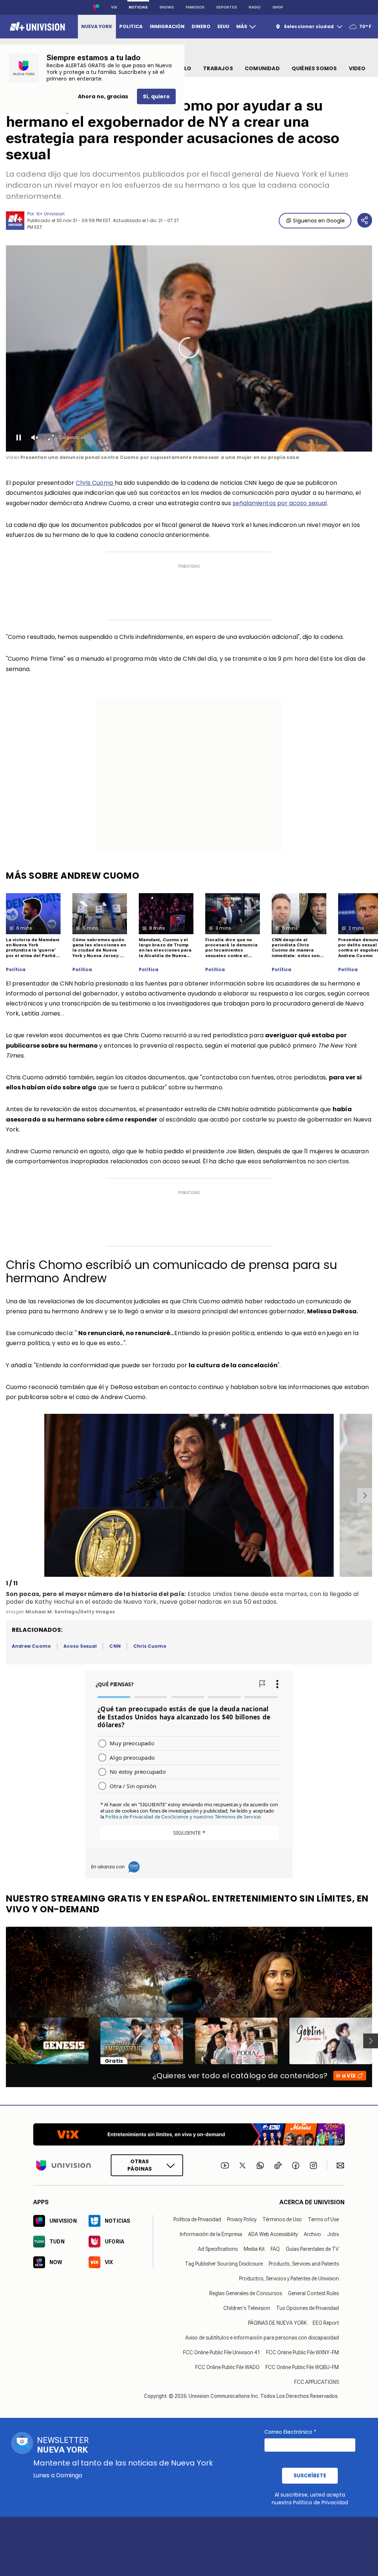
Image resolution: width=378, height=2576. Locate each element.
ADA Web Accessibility (273, 2234)
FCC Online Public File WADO (227, 2367)
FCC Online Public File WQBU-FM (302, 2367)
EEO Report (326, 2323)
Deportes (227, 7)
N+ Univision (51, 214)
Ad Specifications (218, 2249)
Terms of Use (323, 2219)
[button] (189, 348)
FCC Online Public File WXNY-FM (303, 2352)
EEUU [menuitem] (223, 26)
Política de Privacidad (197, 2219)
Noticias (138, 7)
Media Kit (254, 2249)
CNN (115, 1646)
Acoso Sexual (80, 1646)
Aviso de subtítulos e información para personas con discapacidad (262, 2338)
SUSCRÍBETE (310, 2475)
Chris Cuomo (95, 483)
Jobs (333, 2234)
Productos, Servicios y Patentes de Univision (289, 2279)
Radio (255, 7)
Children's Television (247, 2308)
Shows (167, 7)
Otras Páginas (140, 2165)
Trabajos (218, 68)
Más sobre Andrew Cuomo (73, 876)
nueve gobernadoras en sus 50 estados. (219, 1602)
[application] (189, 348)
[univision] (36, 27)
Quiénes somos (314, 68)
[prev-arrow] (7, 1495)
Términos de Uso (282, 2219)
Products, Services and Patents (304, 2264)
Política (16, 970)
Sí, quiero (156, 96)
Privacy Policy (242, 2219)
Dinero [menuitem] (201, 26)
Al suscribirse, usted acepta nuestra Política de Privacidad (310, 2499)
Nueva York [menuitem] (97, 26)
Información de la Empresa (211, 2234)
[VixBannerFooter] (189, 2134)
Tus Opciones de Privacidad (307, 2308)
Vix (114, 7)
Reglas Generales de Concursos (246, 2293)
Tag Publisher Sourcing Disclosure (224, 2264)
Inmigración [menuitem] (167, 26)
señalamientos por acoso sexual (280, 503)
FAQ (275, 2249)
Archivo (312, 2234)
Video (357, 68)
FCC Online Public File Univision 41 (222, 2352)
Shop (278, 7)
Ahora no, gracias (103, 96)
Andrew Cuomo (31, 1646)
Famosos (195, 7)
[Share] (365, 220)
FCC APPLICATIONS (317, 2382)
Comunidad (262, 68)
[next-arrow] (365, 1495)
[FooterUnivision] (63, 2165)
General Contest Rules (313, 2293)
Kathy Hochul (54, 1602)
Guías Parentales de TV (312, 2249)
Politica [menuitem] (131, 26)
